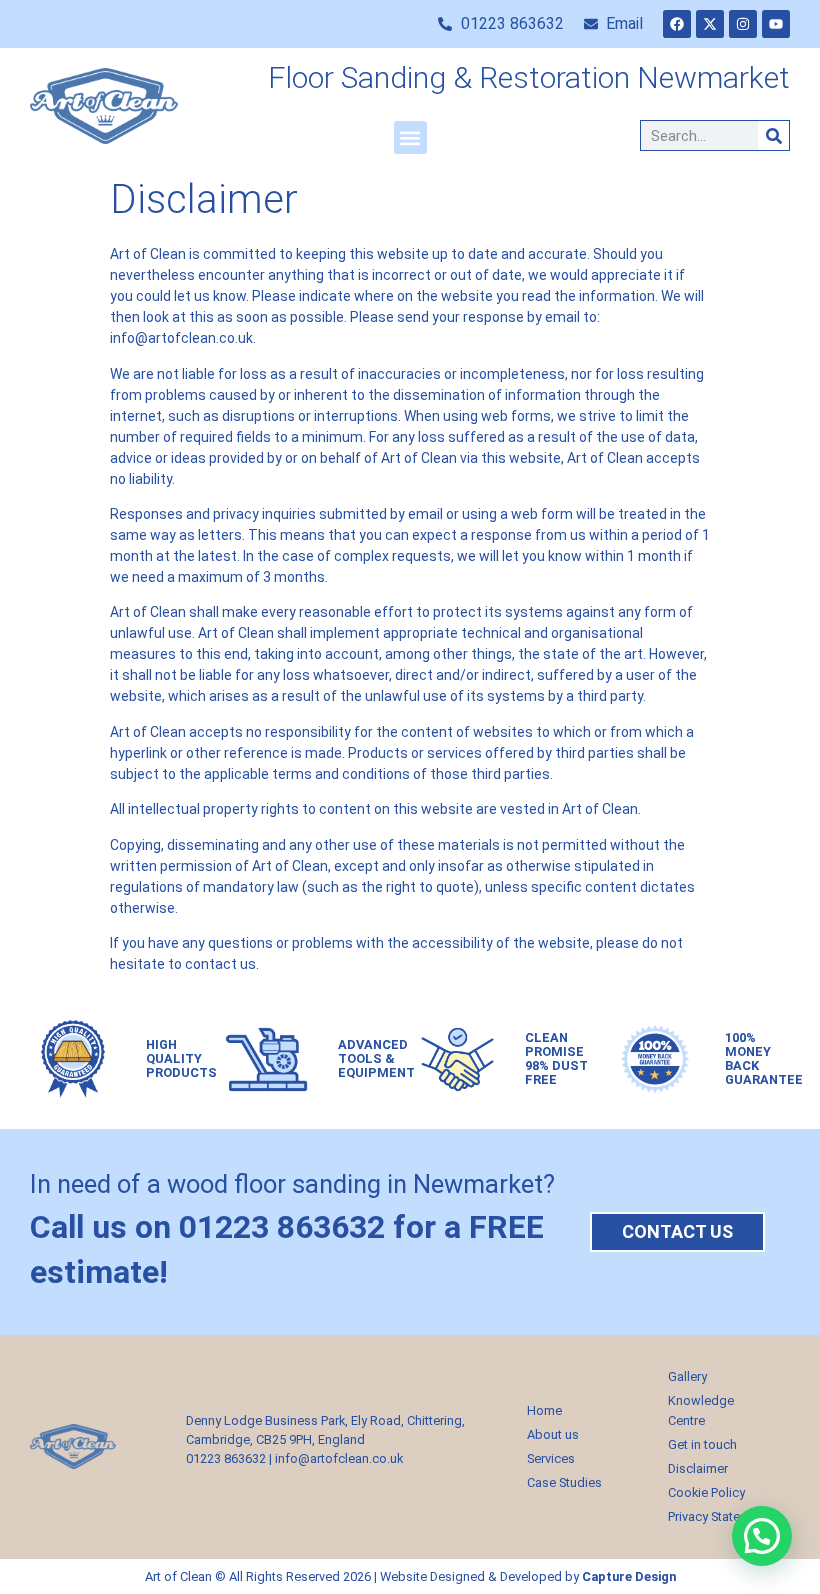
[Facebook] (677, 24)
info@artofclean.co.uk (339, 1458)
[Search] (773, 135)
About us (553, 1434)
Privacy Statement (718, 1516)
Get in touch (702, 1444)
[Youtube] (776, 24)
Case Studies (564, 1482)
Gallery (687, 1376)
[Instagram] (743, 24)
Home (544, 1410)
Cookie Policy (706, 1492)
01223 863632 (226, 1458)
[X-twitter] (710, 24)
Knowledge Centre (701, 1410)
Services (551, 1458)
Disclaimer (698, 1468)
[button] (410, 137)
